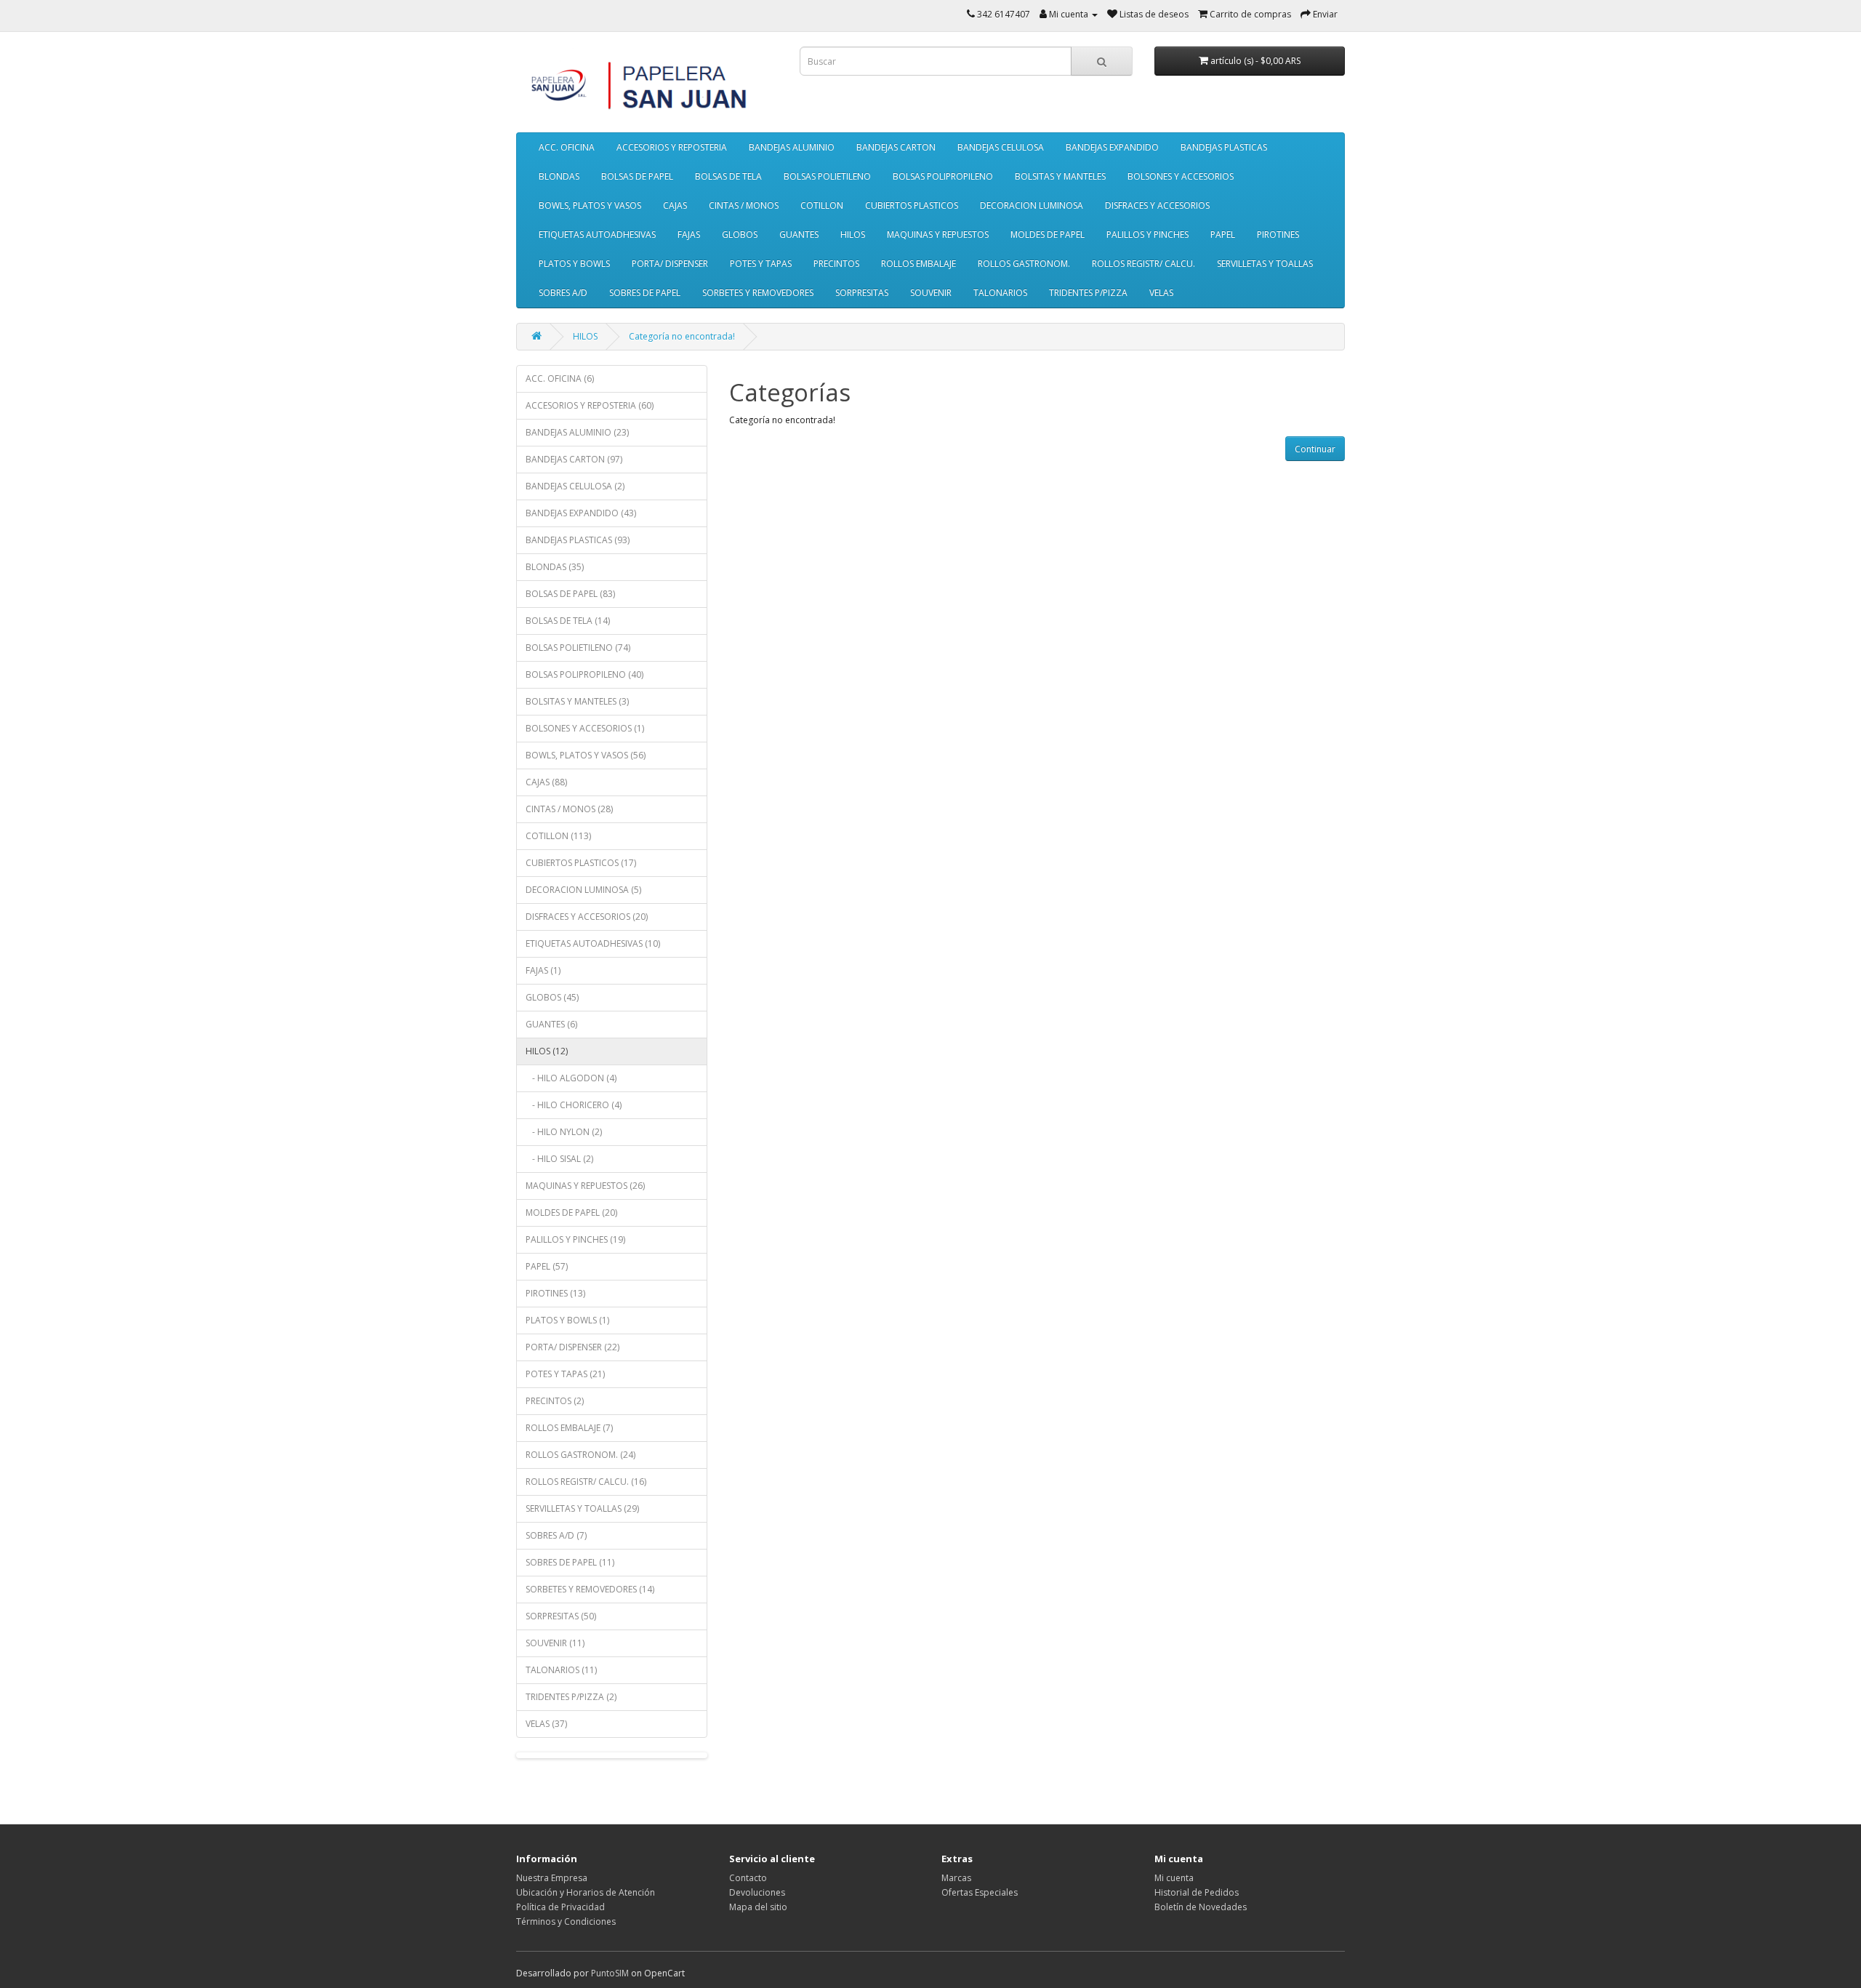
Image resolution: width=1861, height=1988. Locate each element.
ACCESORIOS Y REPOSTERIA (672, 147)
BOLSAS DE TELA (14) (568, 621)
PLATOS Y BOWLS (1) (567, 1320)
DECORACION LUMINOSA (1032, 205)
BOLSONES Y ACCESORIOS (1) (585, 728)
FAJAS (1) (543, 970)
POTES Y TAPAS (761, 264)
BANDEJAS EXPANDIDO (1112, 147)
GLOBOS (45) (552, 997)
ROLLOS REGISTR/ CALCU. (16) (586, 1482)
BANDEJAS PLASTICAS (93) (578, 540)
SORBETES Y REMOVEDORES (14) (590, 1589)
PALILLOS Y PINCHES (1147, 235)
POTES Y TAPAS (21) (565, 1374)
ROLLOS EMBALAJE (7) (569, 1428)
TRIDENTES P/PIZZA (1088, 293)
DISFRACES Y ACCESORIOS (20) (587, 917)
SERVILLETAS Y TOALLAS (1265, 264)
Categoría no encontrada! (682, 336)
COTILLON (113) (558, 836)
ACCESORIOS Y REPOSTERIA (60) (590, 405)
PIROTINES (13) (555, 1293)
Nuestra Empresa (552, 1878)
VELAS (1161, 293)
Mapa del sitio (758, 1907)
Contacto (748, 1878)
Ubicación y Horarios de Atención (586, 1892)
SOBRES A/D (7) (556, 1535)
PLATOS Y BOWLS (574, 264)
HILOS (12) (547, 1051)
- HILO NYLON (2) (564, 1132)
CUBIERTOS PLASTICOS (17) (581, 863)
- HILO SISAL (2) (559, 1159)
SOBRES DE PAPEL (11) (570, 1562)
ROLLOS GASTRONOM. (1024, 264)
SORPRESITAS (862, 293)
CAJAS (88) (546, 782)
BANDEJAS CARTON (896, 147)
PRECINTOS (836, 264)
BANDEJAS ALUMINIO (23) (577, 432)
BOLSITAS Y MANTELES (1060, 176)
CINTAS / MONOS (744, 205)
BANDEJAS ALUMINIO (792, 147)
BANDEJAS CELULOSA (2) (575, 486)
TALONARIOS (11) (561, 1670)
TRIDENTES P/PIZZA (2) (571, 1697)
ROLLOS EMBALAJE (919, 264)
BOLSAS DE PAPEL (637, 176)
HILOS (853, 235)
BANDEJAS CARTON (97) (574, 459)
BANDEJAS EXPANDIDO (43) (581, 513)
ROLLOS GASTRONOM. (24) (580, 1455)
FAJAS (689, 235)
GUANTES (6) (551, 1024)
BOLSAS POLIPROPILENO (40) (584, 674)
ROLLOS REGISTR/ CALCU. (1143, 264)
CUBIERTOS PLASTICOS (912, 205)
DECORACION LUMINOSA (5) (583, 890)
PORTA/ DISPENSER (670, 264)
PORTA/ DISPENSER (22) (572, 1347)
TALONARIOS (1000, 293)
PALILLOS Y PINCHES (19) (575, 1239)
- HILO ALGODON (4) (571, 1078)
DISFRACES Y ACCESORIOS (1157, 205)
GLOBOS (740, 235)
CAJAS (675, 205)
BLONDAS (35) (555, 567)
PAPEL (1223, 235)
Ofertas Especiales (980, 1892)
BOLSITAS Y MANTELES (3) (577, 701)
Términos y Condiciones (566, 1921)
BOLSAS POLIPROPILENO (943, 176)
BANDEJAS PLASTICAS (1224, 147)
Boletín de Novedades (1201, 1907)
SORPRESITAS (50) (561, 1616)
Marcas (956, 1878)
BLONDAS (559, 176)
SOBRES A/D (563, 293)
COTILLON (822, 205)
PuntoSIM (610, 1973)
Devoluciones (757, 1892)
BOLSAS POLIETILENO (827, 176)
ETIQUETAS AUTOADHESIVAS (597, 235)
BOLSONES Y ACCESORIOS (1181, 176)
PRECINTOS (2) (555, 1401)
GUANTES (799, 235)
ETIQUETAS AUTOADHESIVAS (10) (593, 943)
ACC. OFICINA (567, 147)
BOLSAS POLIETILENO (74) (578, 648)
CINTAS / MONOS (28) (569, 809)
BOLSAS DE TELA (728, 176)
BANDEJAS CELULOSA (1001, 147)
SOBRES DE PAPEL (645, 293)
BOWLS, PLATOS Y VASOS (590, 205)
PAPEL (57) (547, 1266)
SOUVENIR (931, 293)
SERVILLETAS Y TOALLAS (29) (582, 1508)
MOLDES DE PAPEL (1048, 235)
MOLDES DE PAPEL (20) (571, 1213)
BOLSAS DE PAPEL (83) (570, 594)
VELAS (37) (546, 1724)
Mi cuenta (1174, 1878)
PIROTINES (1278, 235)
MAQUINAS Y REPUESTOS (938, 235)
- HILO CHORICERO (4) (574, 1105)
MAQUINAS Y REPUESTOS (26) (585, 1186)
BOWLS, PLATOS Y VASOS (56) (586, 755)
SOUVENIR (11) (555, 1643)
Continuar (1315, 449)
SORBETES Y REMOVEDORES (758, 293)
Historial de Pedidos (1197, 1892)
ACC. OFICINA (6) (560, 378)
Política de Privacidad (560, 1907)
